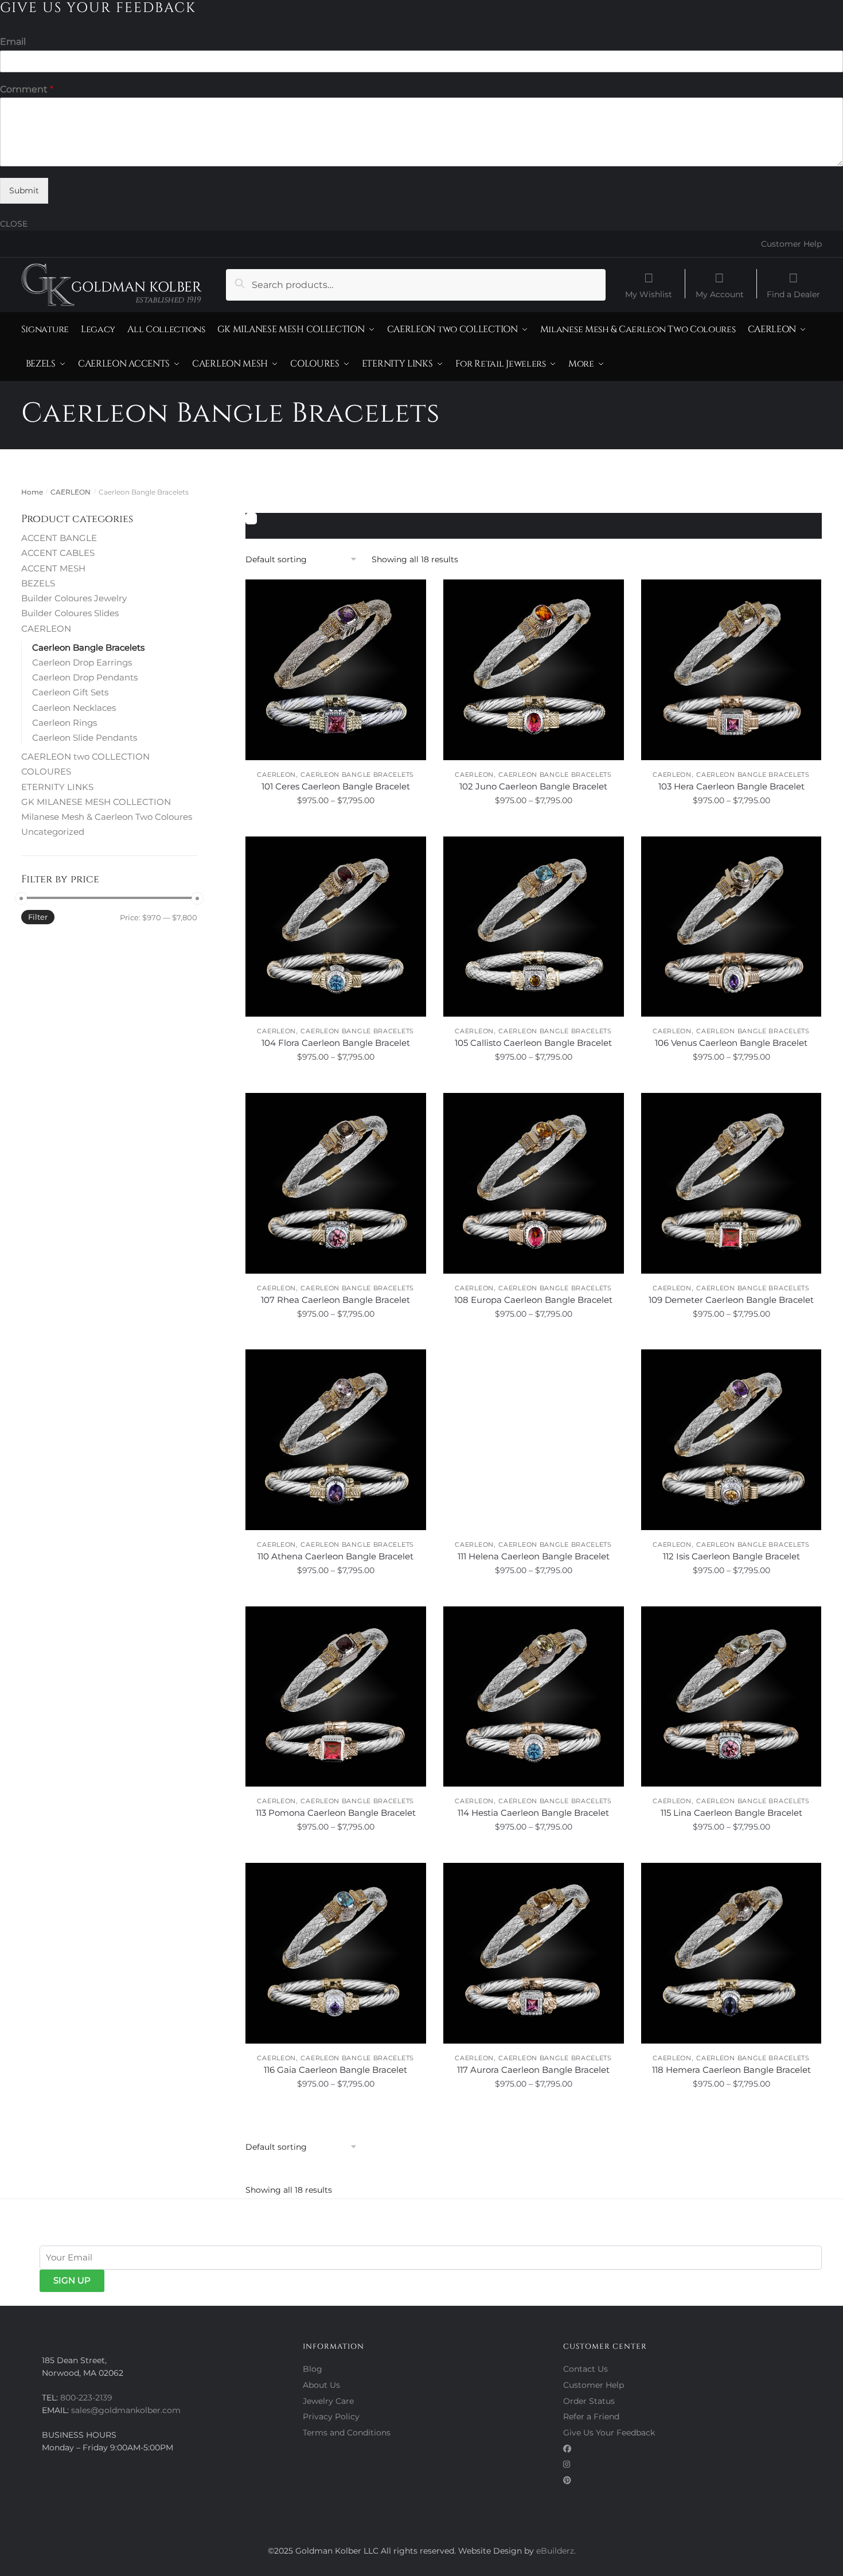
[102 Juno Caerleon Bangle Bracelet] (534, 670)
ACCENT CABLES (58, 553)
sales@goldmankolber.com (126, 2410)
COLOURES (46, 771)
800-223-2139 (86, 2398)
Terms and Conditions (347, 2433)
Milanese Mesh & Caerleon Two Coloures (107, 817)
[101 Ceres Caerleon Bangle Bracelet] (336, 670)
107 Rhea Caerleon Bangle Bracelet (335, 1300)
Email (13, 42)
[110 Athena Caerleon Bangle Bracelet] (336, 1440)
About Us (321, 2385)
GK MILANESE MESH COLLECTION (96, 802)
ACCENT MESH (53, 568)
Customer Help (791, 244)
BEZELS (38, 583)
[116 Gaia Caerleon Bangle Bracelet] (336, 1953)
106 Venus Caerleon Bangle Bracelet (731, 1043)
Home (32, 492)
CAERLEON (71, 492)
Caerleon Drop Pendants (85, 677)
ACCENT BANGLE (59, 538)
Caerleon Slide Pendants (85, 738)
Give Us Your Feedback (609, 2433)
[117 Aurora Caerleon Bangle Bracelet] (534, 1953)
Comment (27, 89)
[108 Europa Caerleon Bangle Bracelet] (534, 1183)
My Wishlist (649, 294)
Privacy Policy (331, 2417)
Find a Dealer (793, 294)
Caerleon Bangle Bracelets (357, 775)
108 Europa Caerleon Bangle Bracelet (533, 1300)
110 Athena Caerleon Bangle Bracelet (335, 1556)
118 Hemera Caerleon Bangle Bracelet (731, 2070)
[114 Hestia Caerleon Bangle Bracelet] (534, 1697)
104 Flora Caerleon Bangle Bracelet (336, 1043)
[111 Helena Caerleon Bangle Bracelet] (534, 1440)
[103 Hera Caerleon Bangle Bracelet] (731, 670)
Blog (313, 2369)
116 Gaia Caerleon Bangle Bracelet (335, 2070)
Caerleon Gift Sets (70, 692)
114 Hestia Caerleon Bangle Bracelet (533, 1813)
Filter (38, 917)
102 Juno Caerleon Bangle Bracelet (533, 786)
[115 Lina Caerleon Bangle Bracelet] (731, 1697)
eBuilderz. (556, 2551)
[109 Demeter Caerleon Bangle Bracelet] (731, 1183)
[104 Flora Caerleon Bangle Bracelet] (336, 927)
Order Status (589, 2401)
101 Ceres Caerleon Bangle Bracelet (336, 786)
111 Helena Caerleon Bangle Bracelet (534, 1556)
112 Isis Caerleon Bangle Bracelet (731, 1556)
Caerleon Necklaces (74, 708)
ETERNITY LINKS (57, 787)
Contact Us (586, 2369)
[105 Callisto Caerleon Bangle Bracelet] (534, 927)
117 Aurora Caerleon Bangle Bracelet (533, 2070)
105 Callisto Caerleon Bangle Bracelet (533, 1043)
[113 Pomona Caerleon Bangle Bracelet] (336, 1697)
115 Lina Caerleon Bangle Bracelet (731, 1813)
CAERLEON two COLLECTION (85, 756)
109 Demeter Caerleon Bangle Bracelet (731, 1300)
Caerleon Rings (65, 723)
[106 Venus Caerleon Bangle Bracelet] (731, 927)
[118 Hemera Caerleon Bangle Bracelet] (731, 1953)
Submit (24, 190)
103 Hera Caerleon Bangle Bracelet (731, 786)
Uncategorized (53, 832)
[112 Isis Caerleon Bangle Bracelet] (731, 1440)
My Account (720, 294)
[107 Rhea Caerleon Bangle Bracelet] (336, 1183)
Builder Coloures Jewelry (74, 598)
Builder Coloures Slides (70, 613)
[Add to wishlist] (412, 594)
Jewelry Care (328, 2401)
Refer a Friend (591, 2417)
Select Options (336, 826)
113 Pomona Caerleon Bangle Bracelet (336, 1813)
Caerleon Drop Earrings (82, 662)
